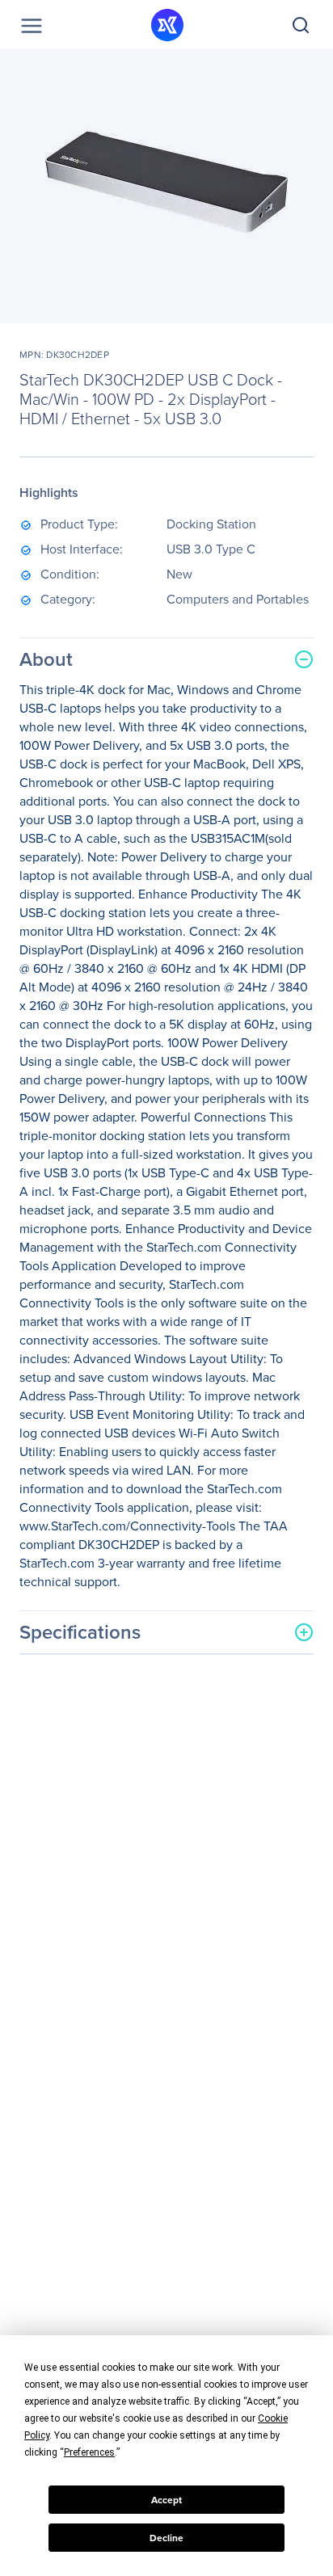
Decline (166, 2538)
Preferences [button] (89, 2452)
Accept (166, 2500)
